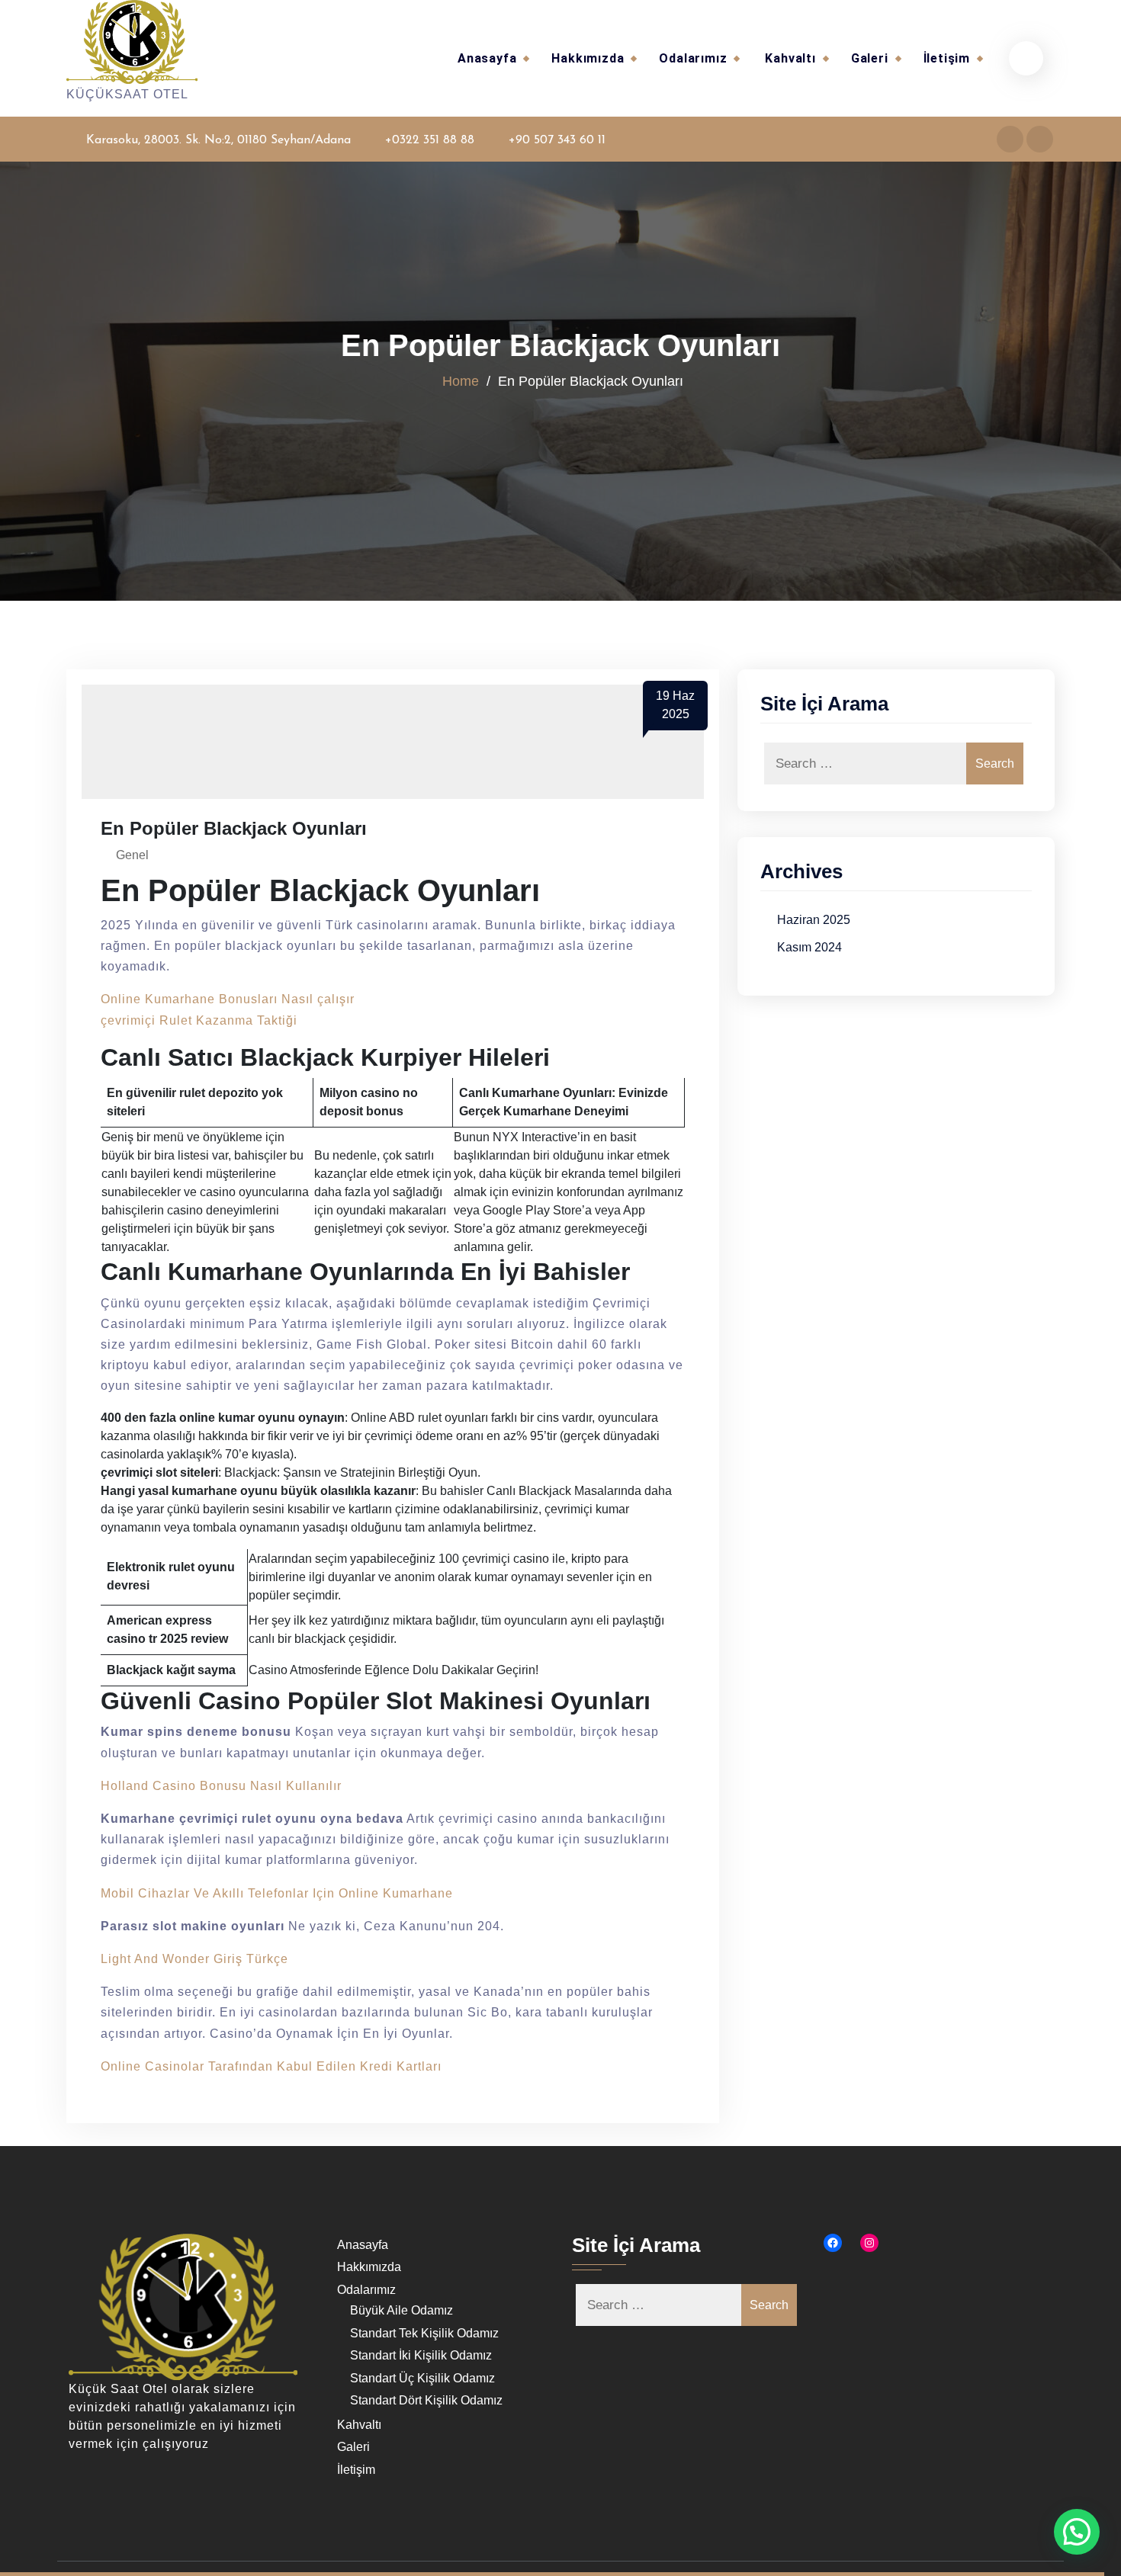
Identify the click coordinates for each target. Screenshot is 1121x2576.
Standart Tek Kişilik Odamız (424, 2333)
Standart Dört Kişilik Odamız (426, 2400)
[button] (1077, 2532)
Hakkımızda (588, 58)
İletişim (947, 58)
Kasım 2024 (809, 947)
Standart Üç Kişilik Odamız (422, 2378)
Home (461, 380)
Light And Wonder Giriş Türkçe (194, 1959)
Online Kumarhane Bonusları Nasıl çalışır (228, 999)
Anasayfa (487, 58)
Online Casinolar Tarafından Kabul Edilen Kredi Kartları (271, 2066)
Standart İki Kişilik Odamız (421, 2355)
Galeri (870, 58)
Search (995, 763)
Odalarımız (693, 58)
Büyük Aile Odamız (402, 2310)
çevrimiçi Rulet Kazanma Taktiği (199, 1020)
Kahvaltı (790, 58)
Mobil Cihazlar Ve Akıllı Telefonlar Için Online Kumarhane (277, 1893)
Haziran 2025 (814, 920)
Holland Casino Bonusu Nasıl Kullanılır (221, 1786)
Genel (132, 855)
